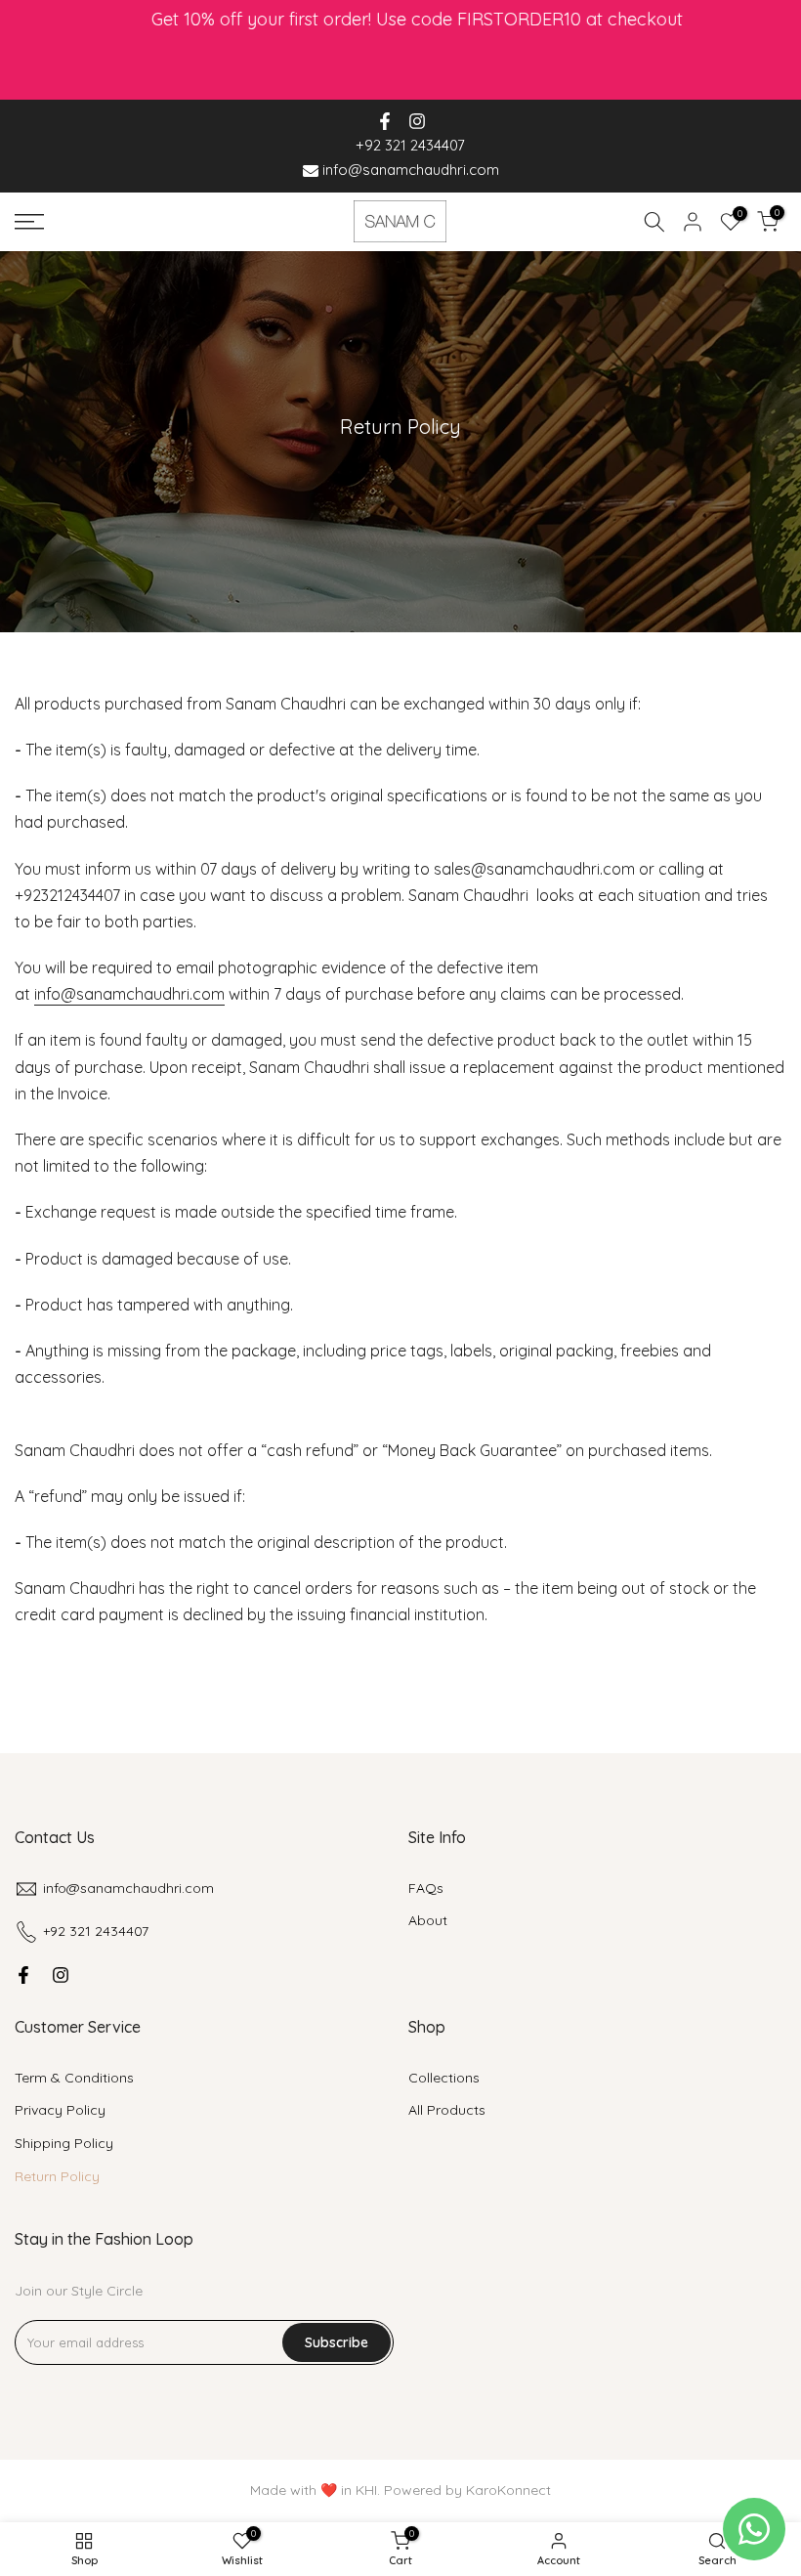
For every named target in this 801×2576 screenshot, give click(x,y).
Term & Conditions (74, 2078)
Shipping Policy (64, 2143)
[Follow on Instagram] (417, 121)
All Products (447, 2110)
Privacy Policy (60, 2110)
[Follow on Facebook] (385, 121)
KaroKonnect (508, 2490)
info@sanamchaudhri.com (409, 170)
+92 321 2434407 (410, 145)
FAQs (426, 1888)
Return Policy (57, 2176)
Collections (444, 2078)
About (428, 1920)
